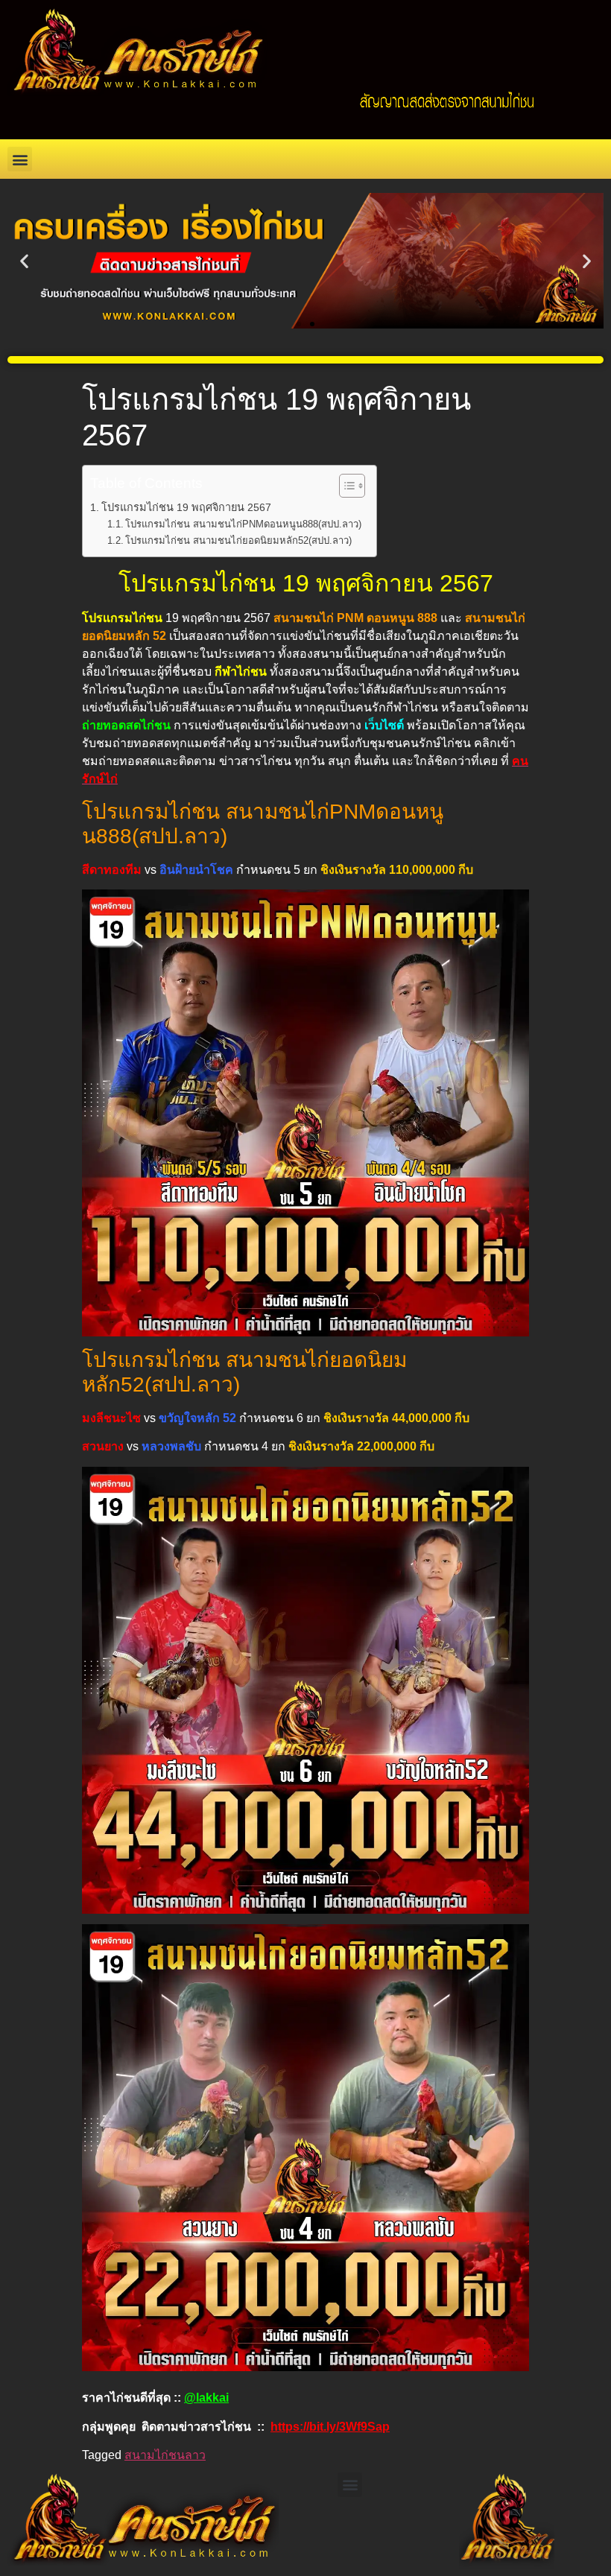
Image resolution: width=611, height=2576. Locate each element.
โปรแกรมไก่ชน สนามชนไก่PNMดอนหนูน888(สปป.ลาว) (243, 524)
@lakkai (206, 2398)
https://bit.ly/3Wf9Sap (330, 2427)
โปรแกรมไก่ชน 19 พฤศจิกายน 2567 (186, 507)
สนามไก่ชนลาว (165, 2455)
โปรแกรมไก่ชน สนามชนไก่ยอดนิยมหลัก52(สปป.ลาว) (238, 540)
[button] (20, 159)
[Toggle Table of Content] (345, 486)
